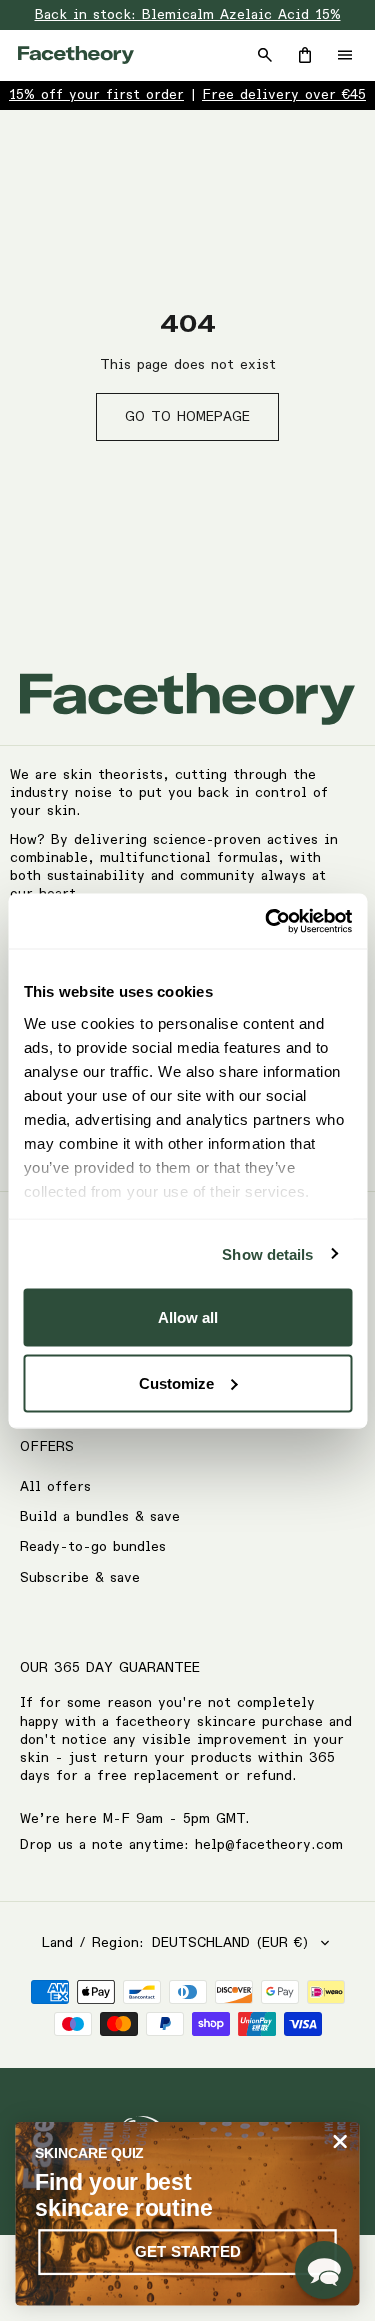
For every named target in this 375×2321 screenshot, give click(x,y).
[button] (324, 2270)
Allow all (188, 1317)
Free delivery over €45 (284, 95)
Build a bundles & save (100, 1517)
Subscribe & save (80, 1578)
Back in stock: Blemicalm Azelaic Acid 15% (188, 15)
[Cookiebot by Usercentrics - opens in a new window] (267, 921)
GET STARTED (188, 2251)
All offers (55, 1487)
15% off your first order (96, 95)
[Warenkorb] (305, 55)
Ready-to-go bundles (93, 1547)
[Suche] (265, 55)
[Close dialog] (340, 2141)
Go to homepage (187, 417)
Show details (267, 1253)
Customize (176, 1382)
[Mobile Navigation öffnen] (345, 55)
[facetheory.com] (76, 55)
